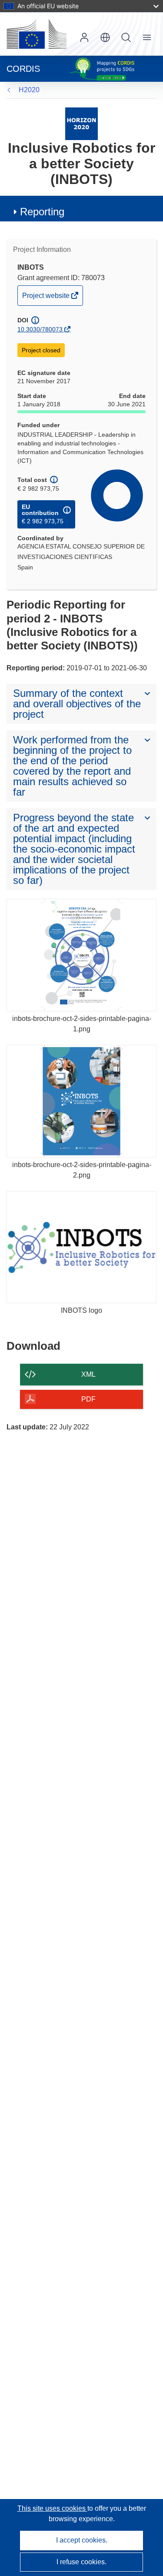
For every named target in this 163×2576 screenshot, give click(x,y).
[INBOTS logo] (81, 1247)
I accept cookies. (82, 2540)
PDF (88, 1399)
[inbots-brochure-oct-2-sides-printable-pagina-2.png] (81, 1101)
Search (126, 37)
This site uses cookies (52, 2508)
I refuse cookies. (81, 2562)
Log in (84, 37)
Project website (47, 298)
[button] (105, 37)
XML (88, 1374)
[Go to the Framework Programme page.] (81, 123)
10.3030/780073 (40, 329)
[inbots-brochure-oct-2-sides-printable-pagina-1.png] (81, 955)
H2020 (29, 90)
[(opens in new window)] (37, 34)
